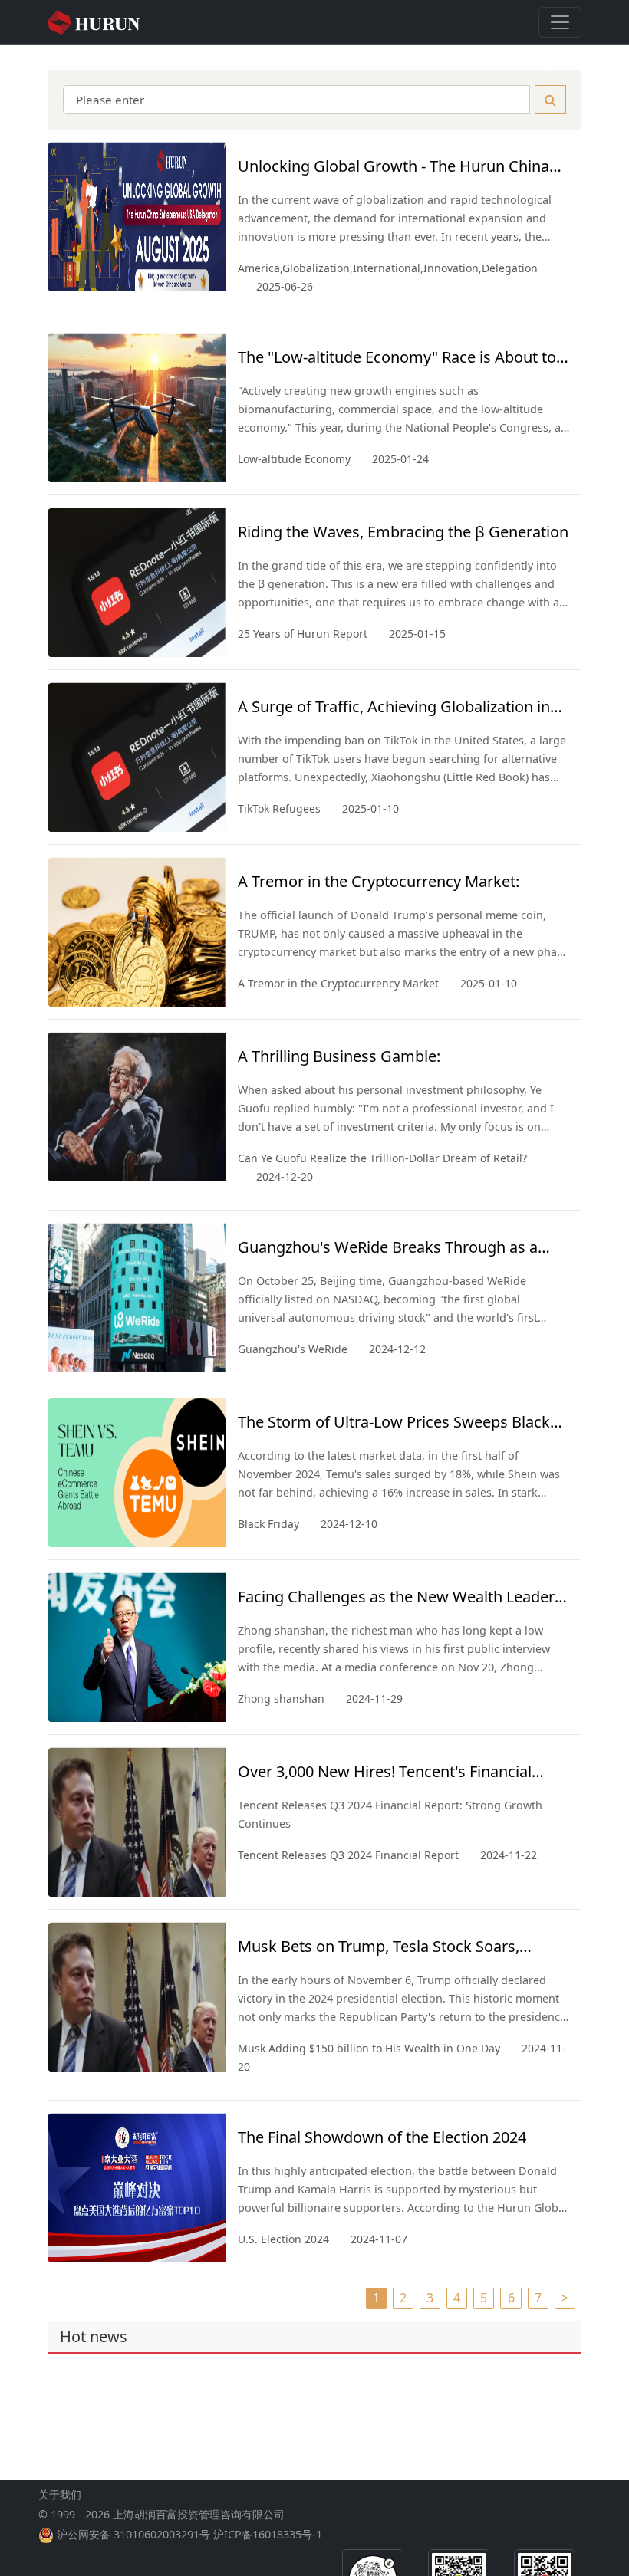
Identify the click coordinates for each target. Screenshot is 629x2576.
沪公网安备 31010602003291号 (133, 2534)
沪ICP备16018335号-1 (268, 2534)
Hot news (94, 2336)
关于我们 (60, 2494)
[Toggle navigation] (560, 22)
